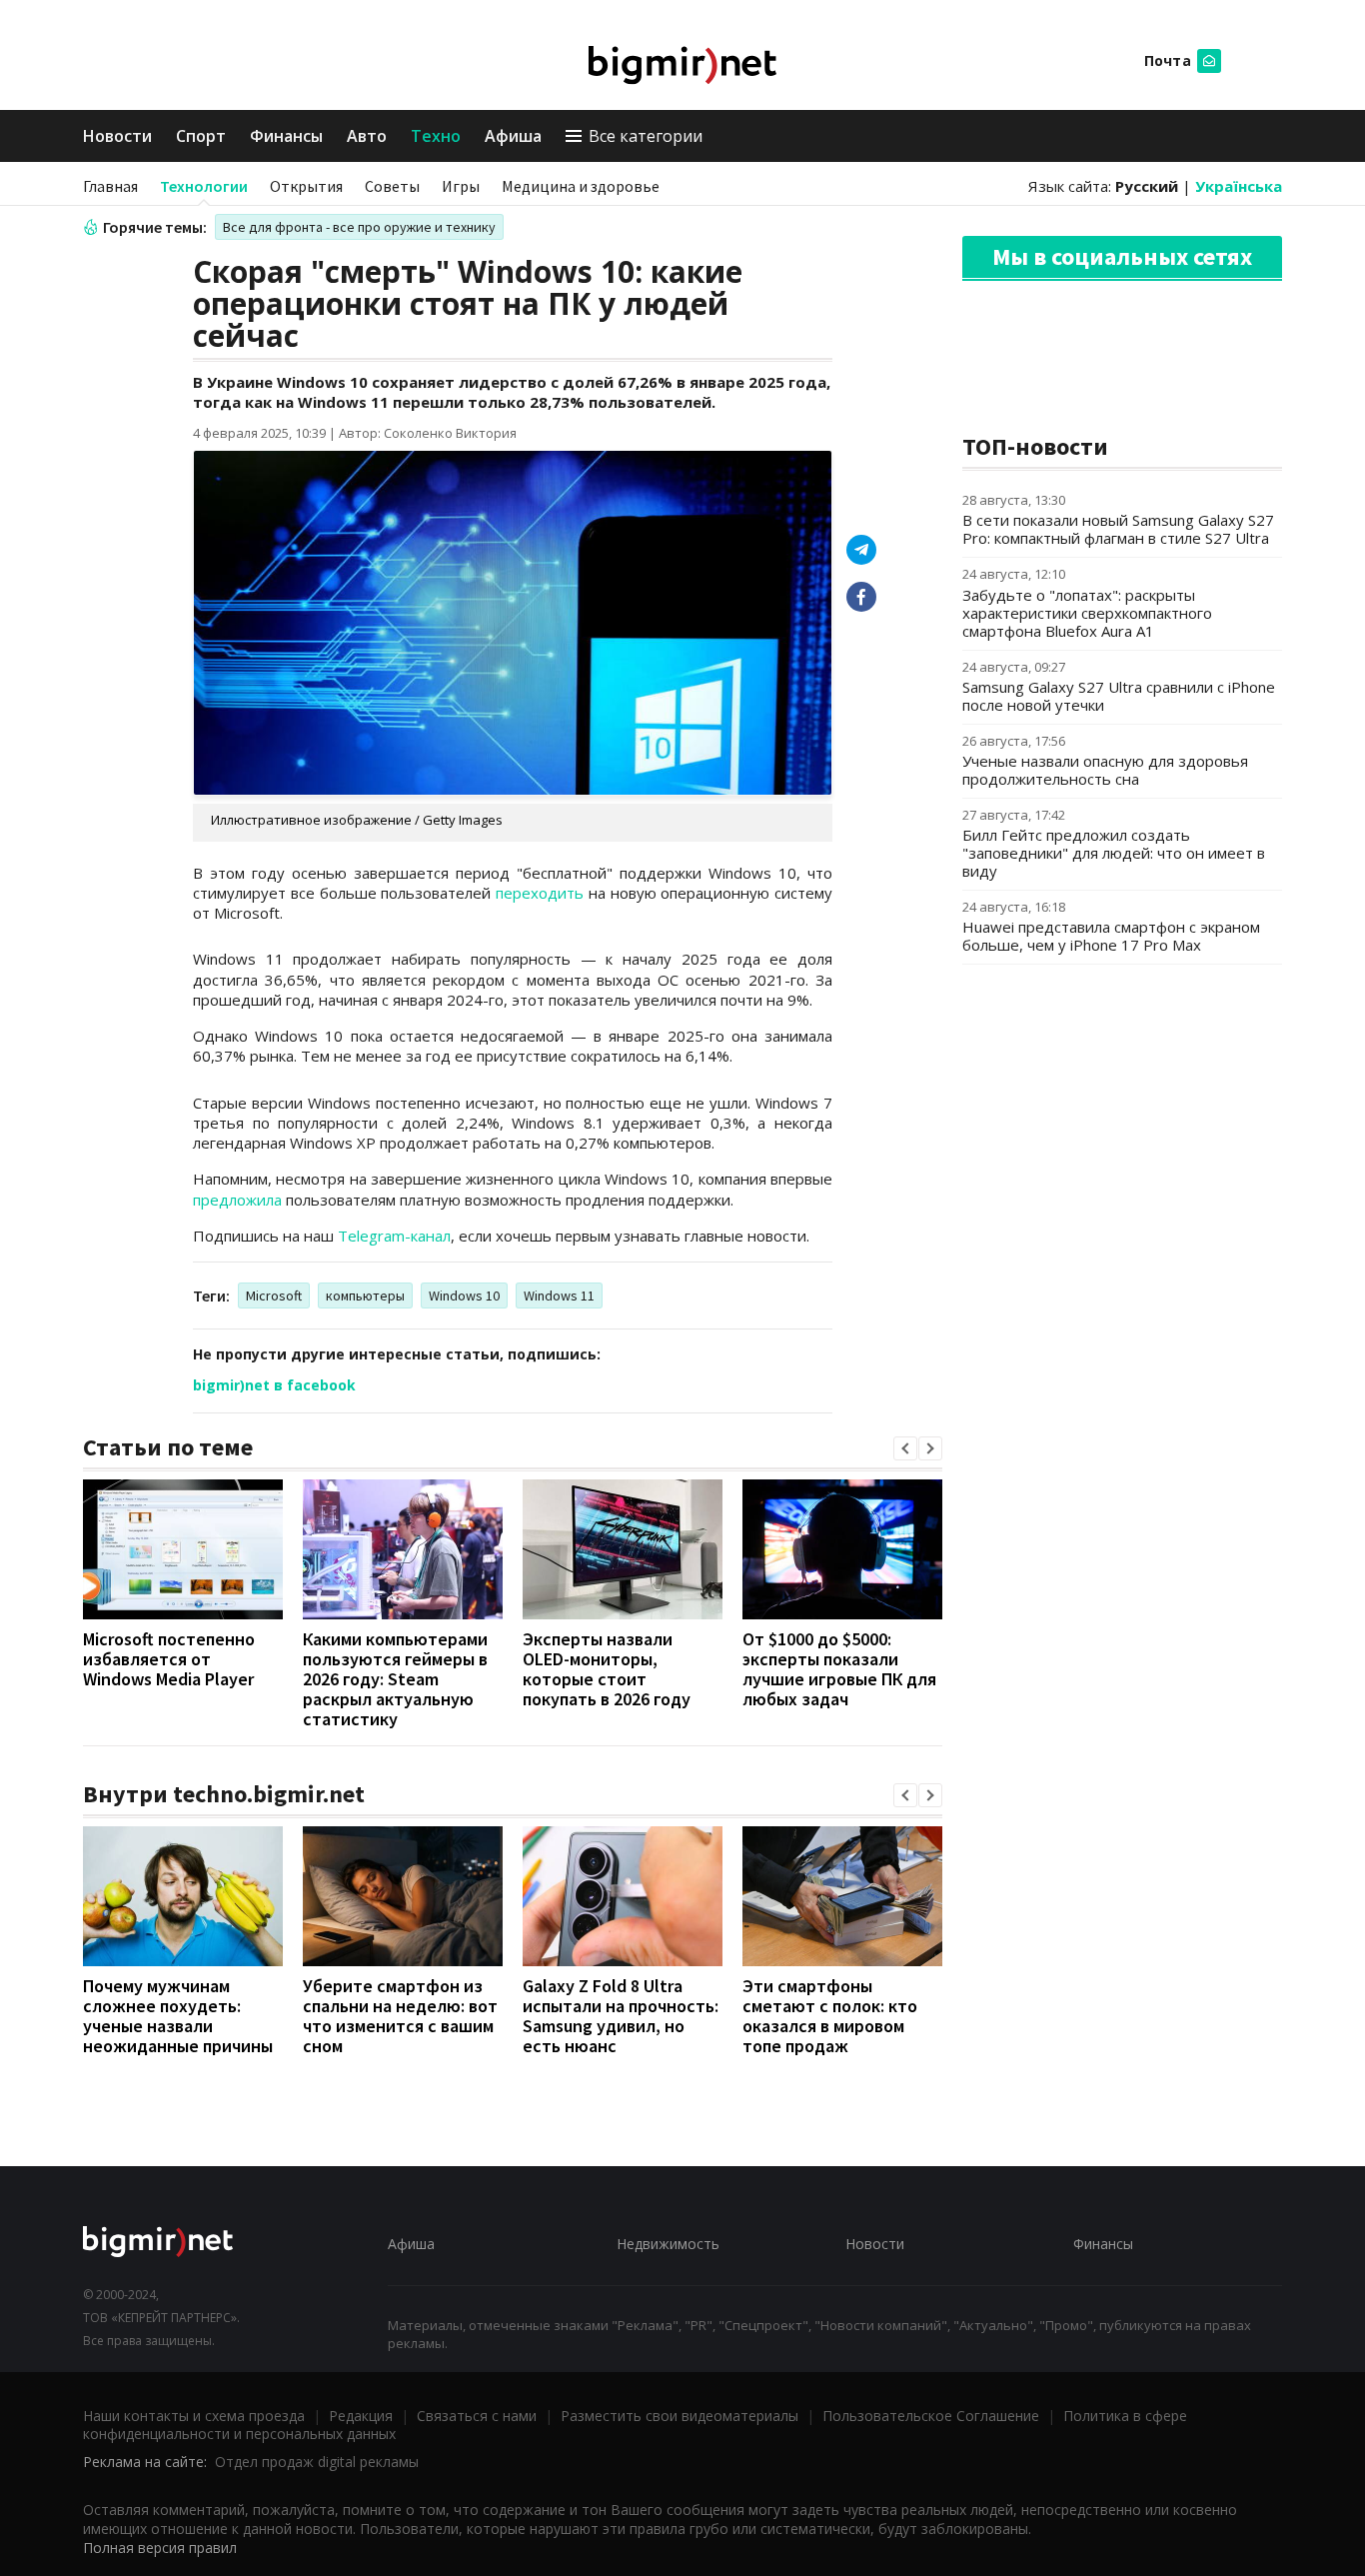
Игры (461, 186)
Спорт (201, 136)
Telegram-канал (394, 1236)
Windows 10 (464, 1295)
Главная (110, 186)
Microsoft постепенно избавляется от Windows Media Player (169, 1659)
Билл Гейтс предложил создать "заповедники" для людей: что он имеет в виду (1114, 853)
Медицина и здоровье (581, 186)
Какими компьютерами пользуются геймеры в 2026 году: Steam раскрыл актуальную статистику (395, 1679)
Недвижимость (668, 2244)
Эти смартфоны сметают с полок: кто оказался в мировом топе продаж (830, 2016)
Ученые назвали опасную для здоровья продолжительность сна (1105, 770)
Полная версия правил (160, 2548)
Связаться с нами (477, 2416)
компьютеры (365, 1295)
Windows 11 (559, 1295)
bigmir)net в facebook (274, 1385)
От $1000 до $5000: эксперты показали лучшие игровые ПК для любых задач (839, 1669)
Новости (117, 136)
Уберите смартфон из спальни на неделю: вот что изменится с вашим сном (400, 2016)
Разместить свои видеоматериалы (680, 2416)
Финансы (286, 136)
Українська (1239, 186)
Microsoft (274, 1295)
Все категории (646, 136)
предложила (237, 1200)
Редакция (361, 2416)
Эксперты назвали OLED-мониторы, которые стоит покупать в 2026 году (607, 1669)
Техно (436, 136)
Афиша (513, 136)
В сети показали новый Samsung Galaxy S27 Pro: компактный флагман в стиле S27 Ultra (1118, 529)
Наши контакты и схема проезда (194, 2416)
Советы (392, 186)
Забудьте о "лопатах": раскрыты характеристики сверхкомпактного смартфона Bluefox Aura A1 (1087, 613)
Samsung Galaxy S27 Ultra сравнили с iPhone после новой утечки (1119, 696)
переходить (540, 893)
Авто (367, 136)
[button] (905, 1448)
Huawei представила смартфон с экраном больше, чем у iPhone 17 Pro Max (1111, 936)
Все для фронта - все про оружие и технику (359, 227)
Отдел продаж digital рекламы (317, 2462)
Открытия (306, 186)
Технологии (204, 186)
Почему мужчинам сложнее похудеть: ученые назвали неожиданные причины (178, 2016)
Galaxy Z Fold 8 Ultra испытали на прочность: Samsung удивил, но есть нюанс (621, 2016)
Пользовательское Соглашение (931, 2416)
